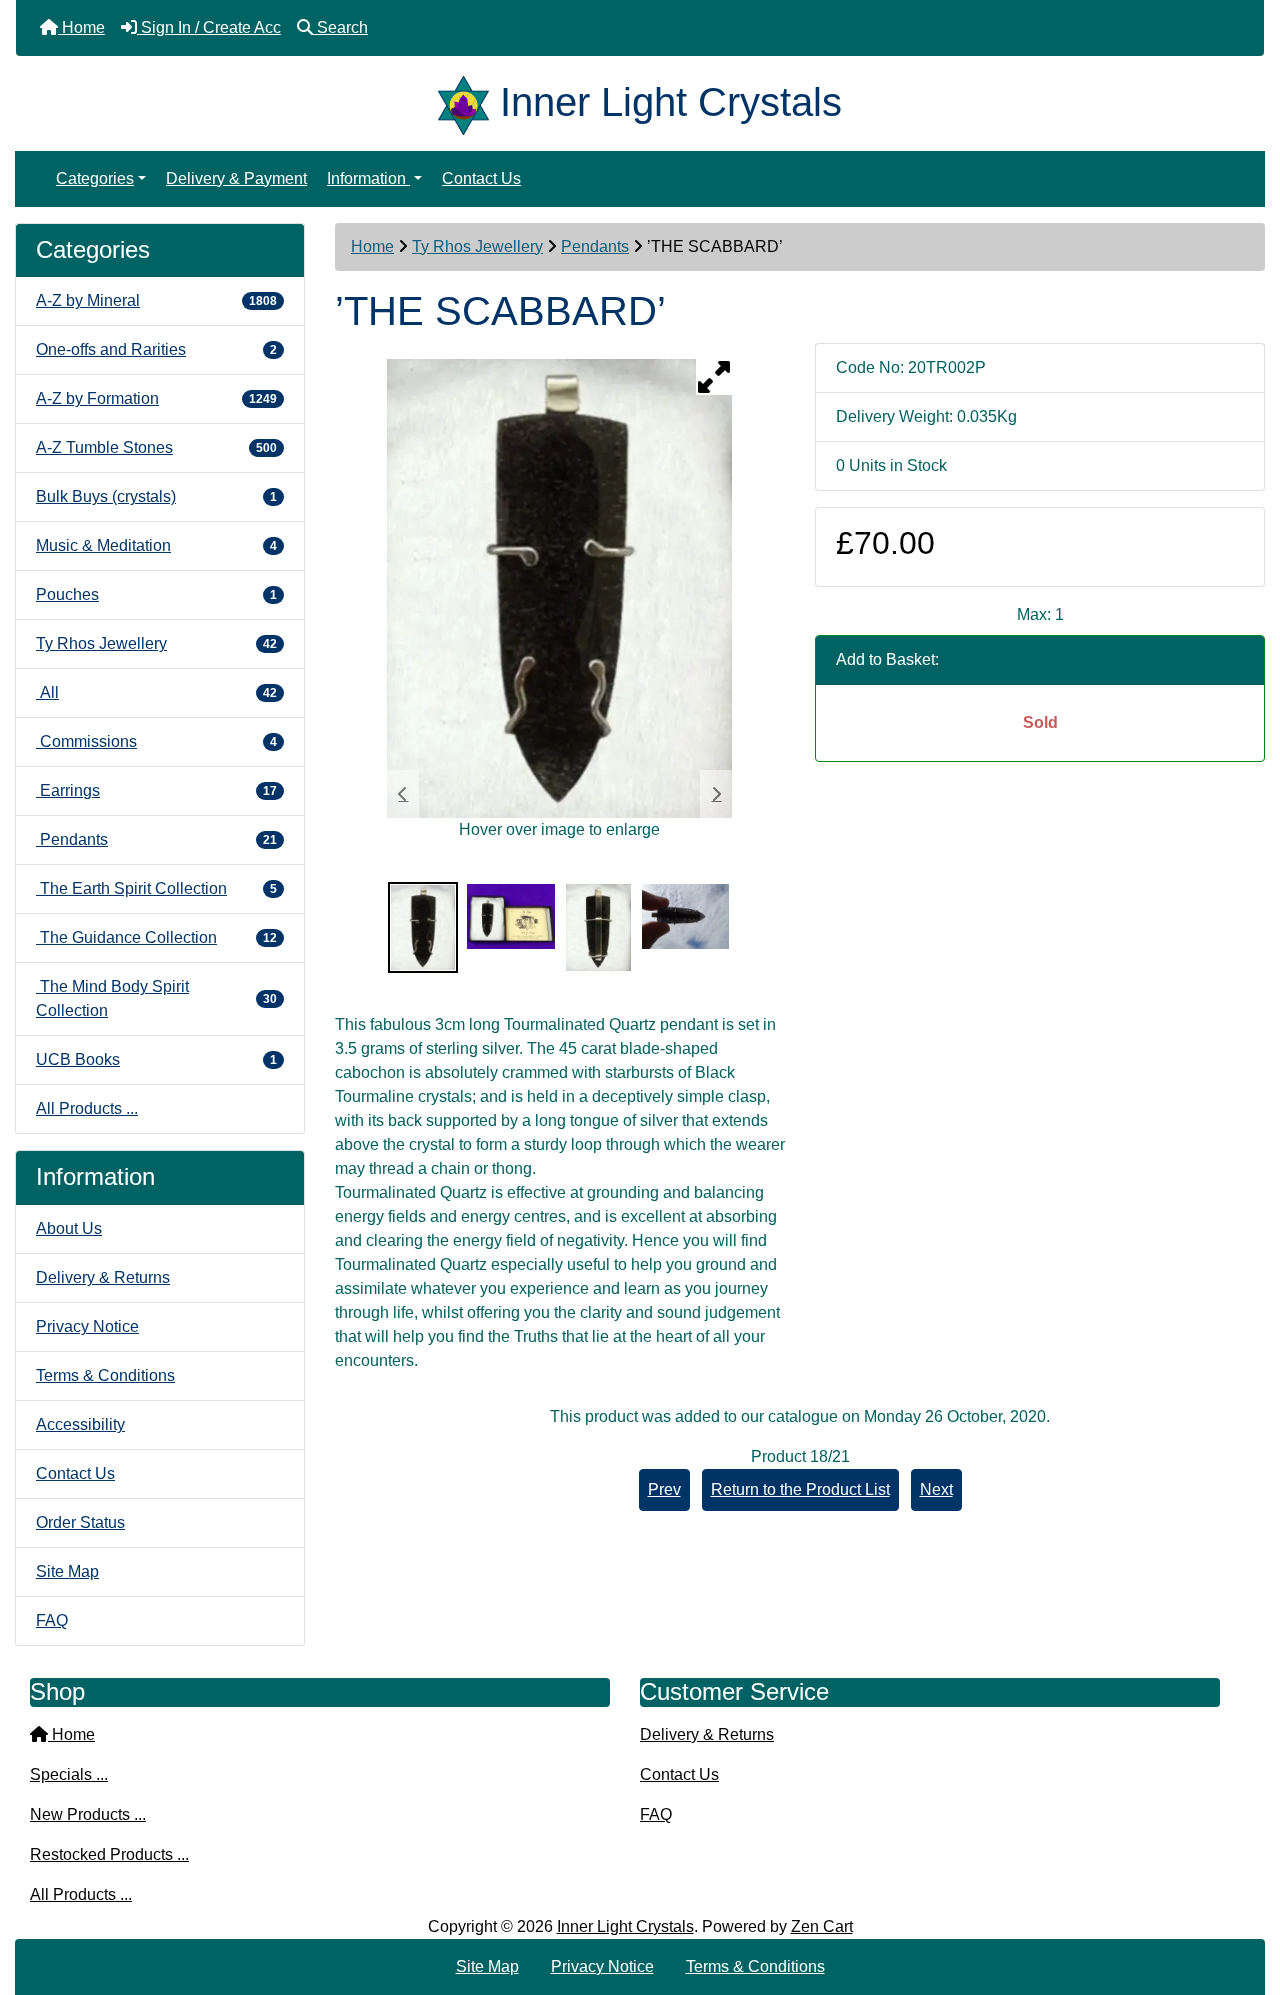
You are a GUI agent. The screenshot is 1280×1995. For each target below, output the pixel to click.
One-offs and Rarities (156, 349)
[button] (1243, 1896)
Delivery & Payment (236, 178)
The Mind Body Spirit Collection (156, 998)
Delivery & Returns (103, 1277)
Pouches (156, 594)
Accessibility (80, 1424)
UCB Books (156, 1059)
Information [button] (368, 178)
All (156, 692)
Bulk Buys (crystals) (156, 496)
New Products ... (88, 1814)
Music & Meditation (156, 545)
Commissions (156, 741)
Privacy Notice (87, 1326)
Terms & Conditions (105, 1375)
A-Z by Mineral (156, 300)
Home (372, 246)
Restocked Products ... (109, 1854)
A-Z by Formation (156, 398)
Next (936, 1489)
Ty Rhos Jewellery (477, 246)
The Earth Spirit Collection (156, 888)
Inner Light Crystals (625, 1926)
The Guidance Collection (156, 937)
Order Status (80, 1522)
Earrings (156, 790)
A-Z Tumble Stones (156, 447)
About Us (69, 1228)
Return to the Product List (800, 1489)
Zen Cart (822, 1926)
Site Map (67, 1571)
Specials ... (69, 1774)
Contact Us (481, 178)
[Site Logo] (469, 102)
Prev (664, 1489)
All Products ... (87, 1108)
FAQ (52, 1620)
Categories (95, 178)
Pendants (595, 246)
